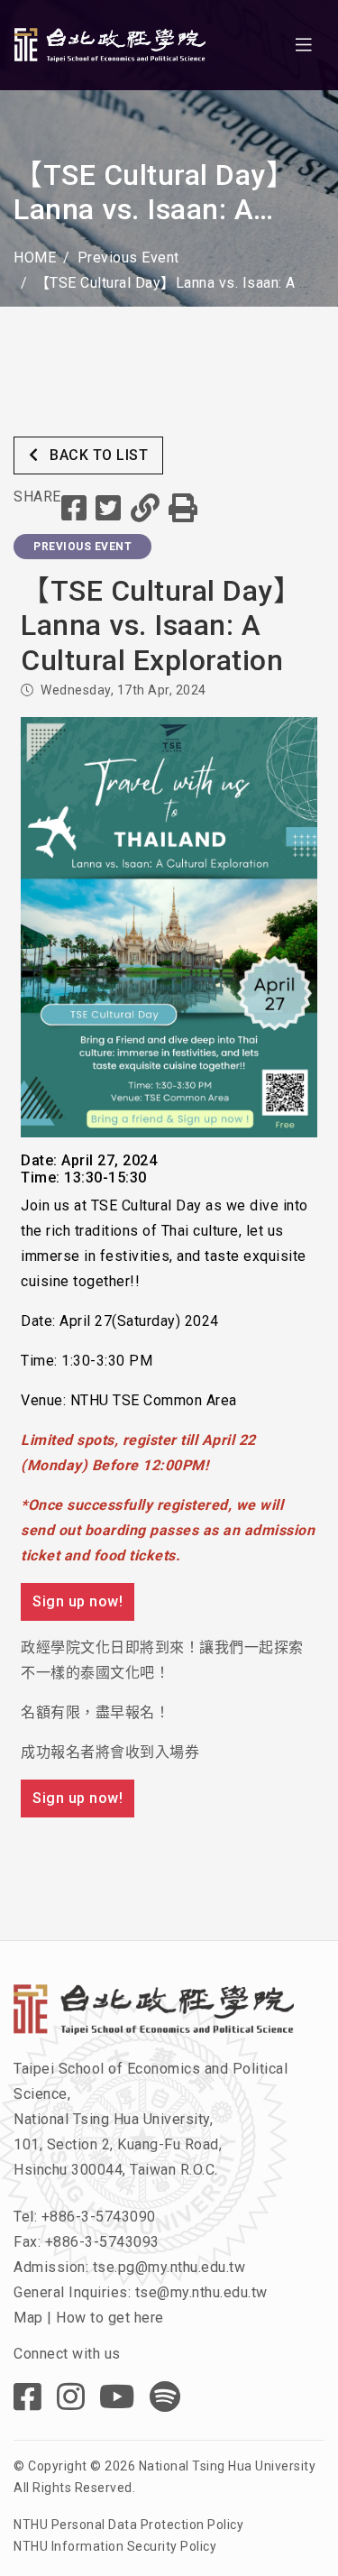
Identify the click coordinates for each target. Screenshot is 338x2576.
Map (28, 2318)
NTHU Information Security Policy (115, 2546)
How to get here (110, 2318)
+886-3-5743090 (99, 2217)
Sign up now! (78, 1601)
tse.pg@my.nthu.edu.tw (169, 2267)
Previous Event (128, 258)
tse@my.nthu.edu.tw (201, 2292)
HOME (35, 258)
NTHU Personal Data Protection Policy (128, 2525)
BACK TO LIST (97, 455)
